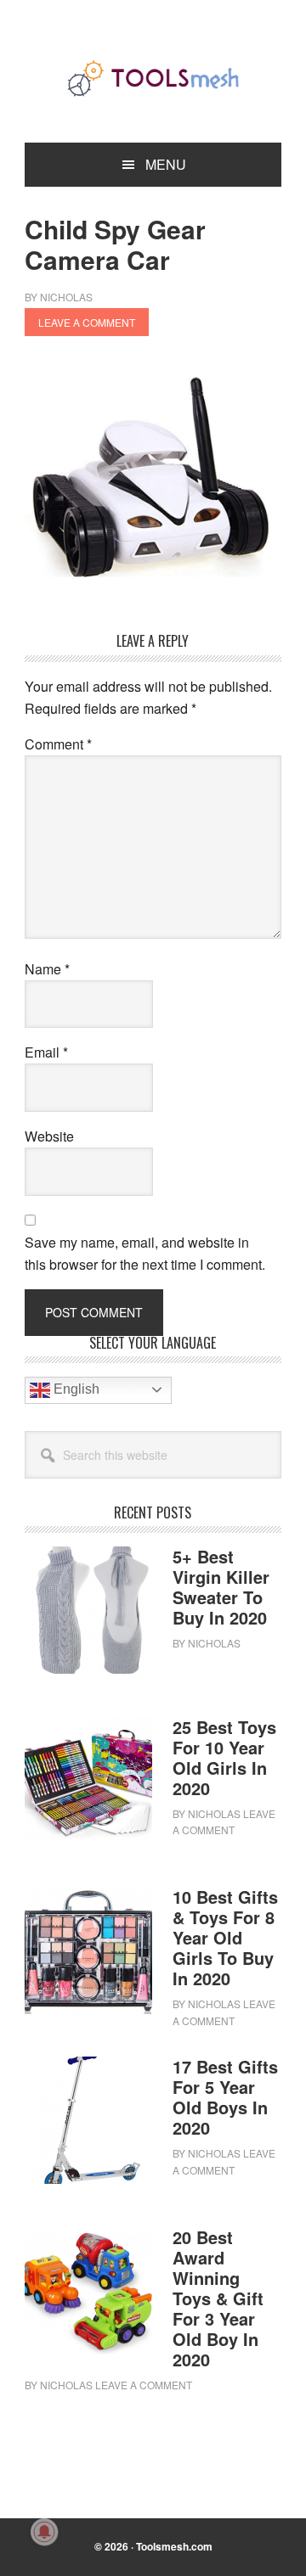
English (75, 1389)
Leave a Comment (87, 322)
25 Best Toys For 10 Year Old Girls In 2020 (224, 1757)
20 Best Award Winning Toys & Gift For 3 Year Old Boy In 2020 (218, 2298)
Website (49, 1136)
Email (46, 1052)
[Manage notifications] (44, 2532)
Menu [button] (166, 164)
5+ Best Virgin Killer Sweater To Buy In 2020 (221, 1587)
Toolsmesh (153, 78)
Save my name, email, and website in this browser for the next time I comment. (145, 1253)
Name (47, 969)
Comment (58, 744)
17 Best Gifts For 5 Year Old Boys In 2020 (225, 2097)
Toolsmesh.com (174, 2546)
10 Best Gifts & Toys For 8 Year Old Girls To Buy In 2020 (225, 1937)
